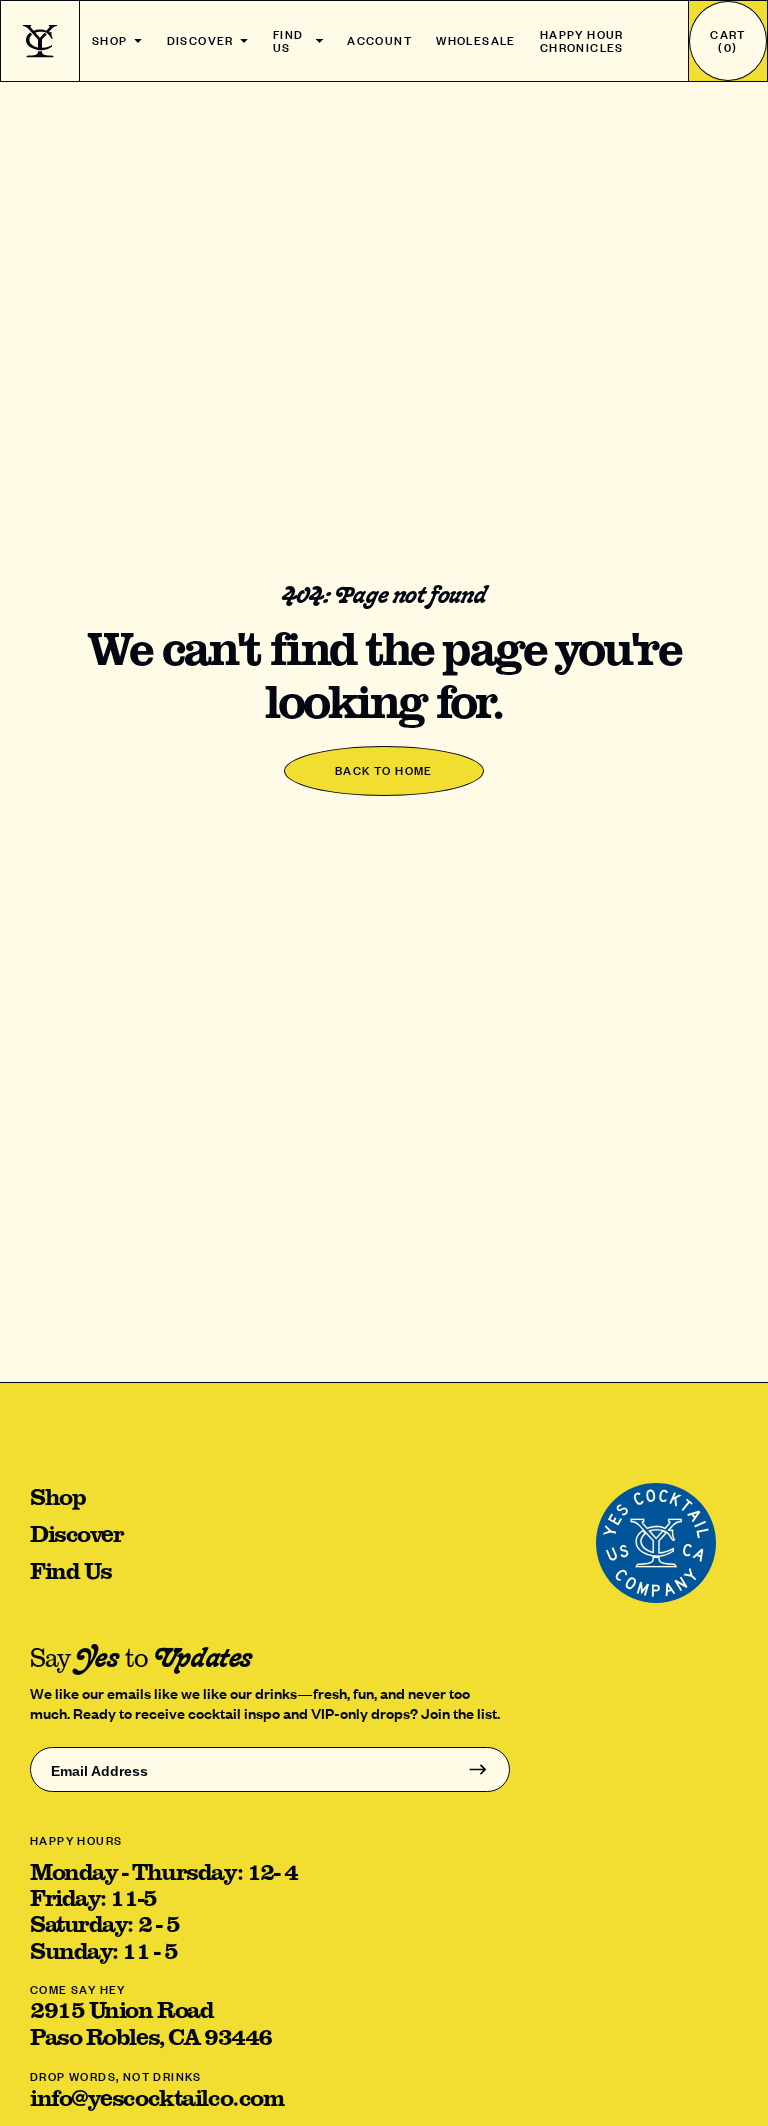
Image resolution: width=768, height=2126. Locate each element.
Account (379, 40)
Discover (200, 40)
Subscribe (477, 1769)
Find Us (288, 41)
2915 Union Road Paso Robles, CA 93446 (151, 2022)
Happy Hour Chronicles (582, 41)
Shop (110, 40)
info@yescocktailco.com (156, 2097)
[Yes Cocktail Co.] (40, 41)
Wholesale (476, 40)
